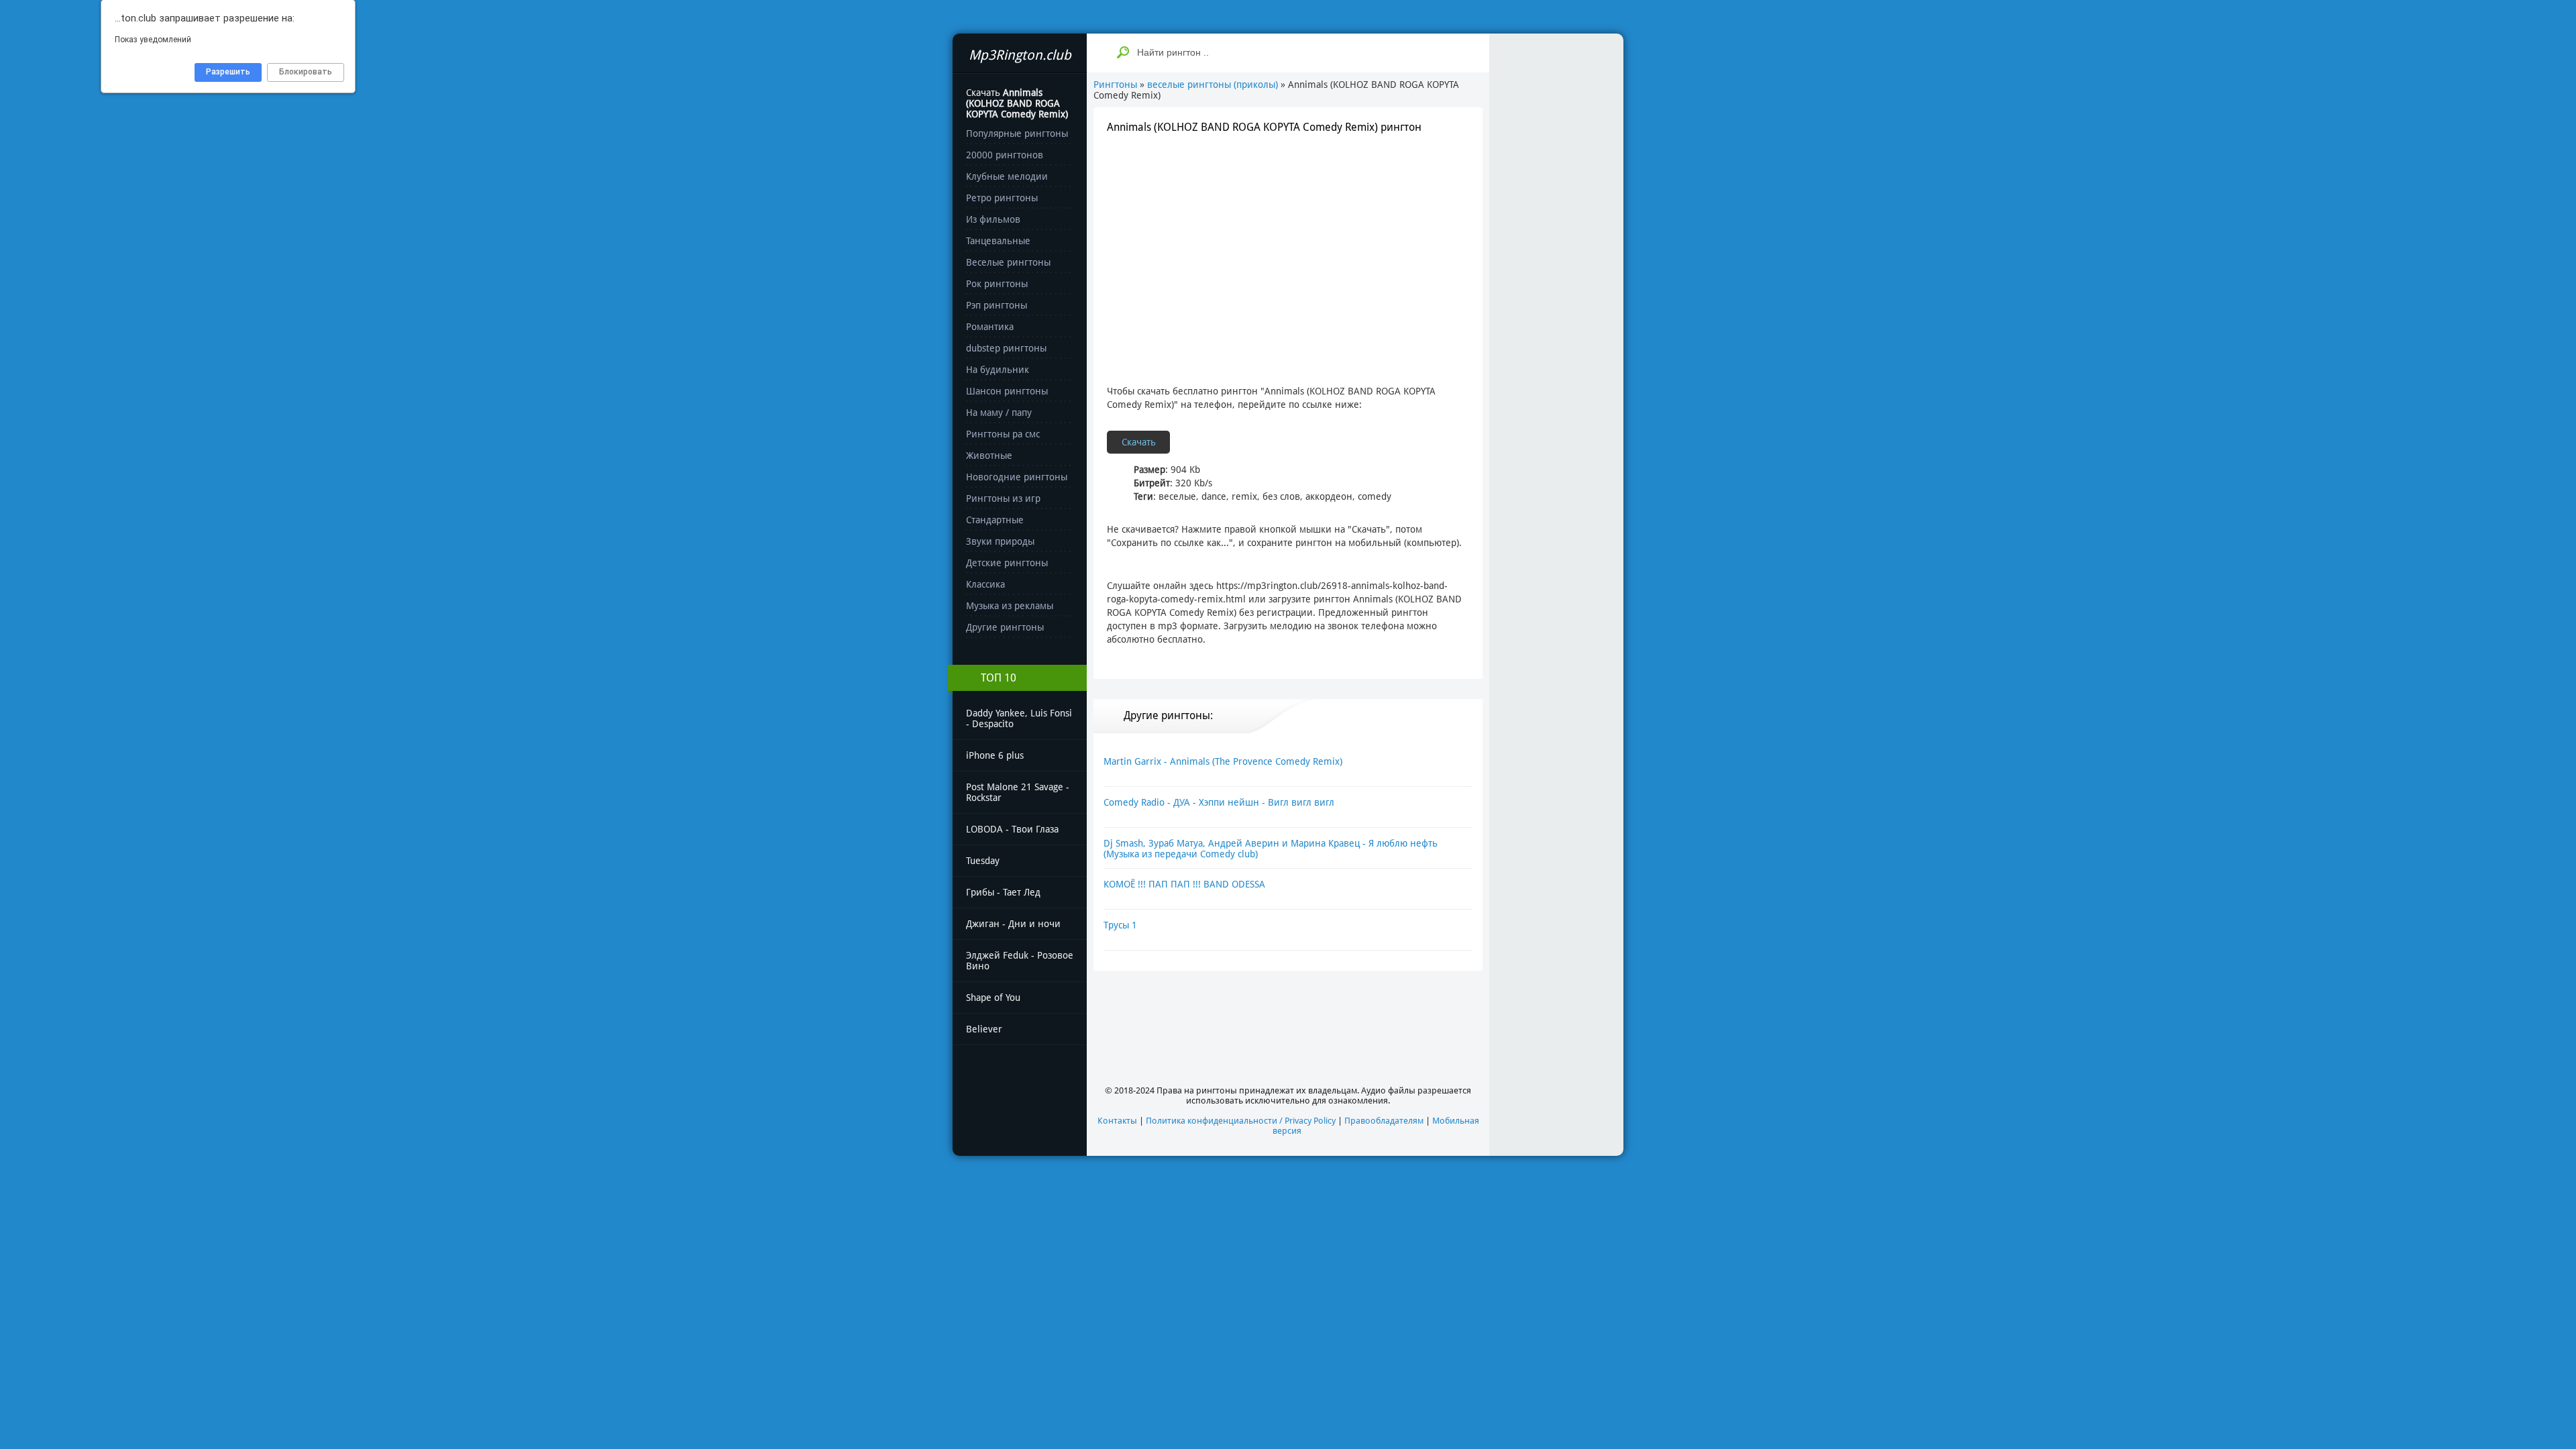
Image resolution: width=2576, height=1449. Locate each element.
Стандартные (995, 520)
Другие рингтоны (1005, 627)
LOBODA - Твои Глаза (1012, 829)
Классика (985, 584)
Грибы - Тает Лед (1003, 892)
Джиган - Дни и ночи (1013, 924)
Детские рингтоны (1007, 563)
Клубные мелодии (1007, 176)
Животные (989, 455)
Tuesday (983, 861)
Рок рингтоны (997, 284)
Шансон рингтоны (1007, 391)
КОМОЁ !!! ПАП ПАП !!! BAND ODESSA (1184, 884)
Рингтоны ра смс (1003, 434)
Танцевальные (998, 241)
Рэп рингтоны (997, 305)
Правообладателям (1384, 1121)
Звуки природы (1000, 541)
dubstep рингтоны (1006, 348)
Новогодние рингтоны (1017, 477)
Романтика (990, 327)
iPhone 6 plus (995, 755)
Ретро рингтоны (1002, 198)
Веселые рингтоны (1008, 262)
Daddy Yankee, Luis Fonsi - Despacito (1019, 718)
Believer (984, 1029)
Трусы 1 (1120, 925)
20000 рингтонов (1005, 155)
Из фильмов (993, 219)
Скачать (1139, 442)
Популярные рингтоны (1017, 133)
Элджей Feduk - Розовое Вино (1020, 961)
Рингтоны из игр (1003, 498)
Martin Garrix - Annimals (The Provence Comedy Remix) (1223, 761)
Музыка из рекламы (1010, 606)
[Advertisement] (1288, 244)
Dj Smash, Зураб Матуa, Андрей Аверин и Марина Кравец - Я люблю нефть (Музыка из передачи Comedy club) (1271, 849)
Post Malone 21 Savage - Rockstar (1018, 792)
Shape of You (993, 998)
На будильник (998, 370)
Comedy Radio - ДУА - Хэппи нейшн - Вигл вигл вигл (1219, 802)
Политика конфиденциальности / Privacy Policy (1241, 1121)
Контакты (1117, 1121)
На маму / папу (999, 413)
